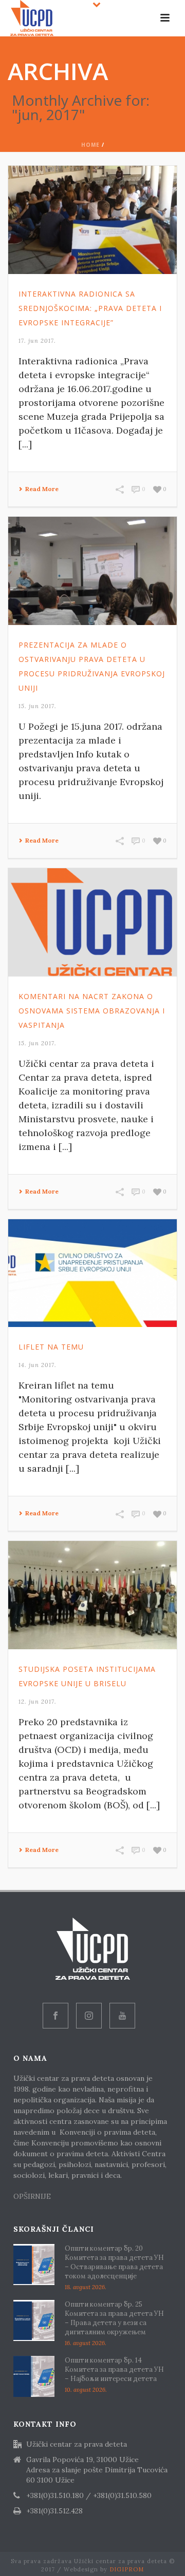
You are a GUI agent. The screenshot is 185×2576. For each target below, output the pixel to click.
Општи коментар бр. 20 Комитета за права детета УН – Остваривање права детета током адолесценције (114, 2262)
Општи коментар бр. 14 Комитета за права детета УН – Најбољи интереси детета (114, 2369)
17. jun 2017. (37, 341)
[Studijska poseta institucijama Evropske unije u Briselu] (92, 1595)
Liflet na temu (51, 1347)
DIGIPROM (127, 2569)
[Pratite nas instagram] (89, 2016)
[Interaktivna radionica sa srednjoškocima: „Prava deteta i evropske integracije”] (92, 220)
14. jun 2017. (38, 1365)
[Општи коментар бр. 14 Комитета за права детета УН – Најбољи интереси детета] (34, 2376)
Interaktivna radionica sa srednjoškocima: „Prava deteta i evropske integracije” (90, 308)
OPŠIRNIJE (33, 2196)
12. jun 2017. (38, 1702)
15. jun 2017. (38, 706)
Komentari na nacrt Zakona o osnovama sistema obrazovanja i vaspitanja (92, 1011)
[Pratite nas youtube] (122, 2016)
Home (90, 145)
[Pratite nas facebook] (55, 2016)
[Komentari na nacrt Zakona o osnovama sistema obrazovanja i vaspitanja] (92, 922)
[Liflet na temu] (92, 1273)
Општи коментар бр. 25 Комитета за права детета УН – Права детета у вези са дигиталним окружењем (114, 2318)
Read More (42, 489)
